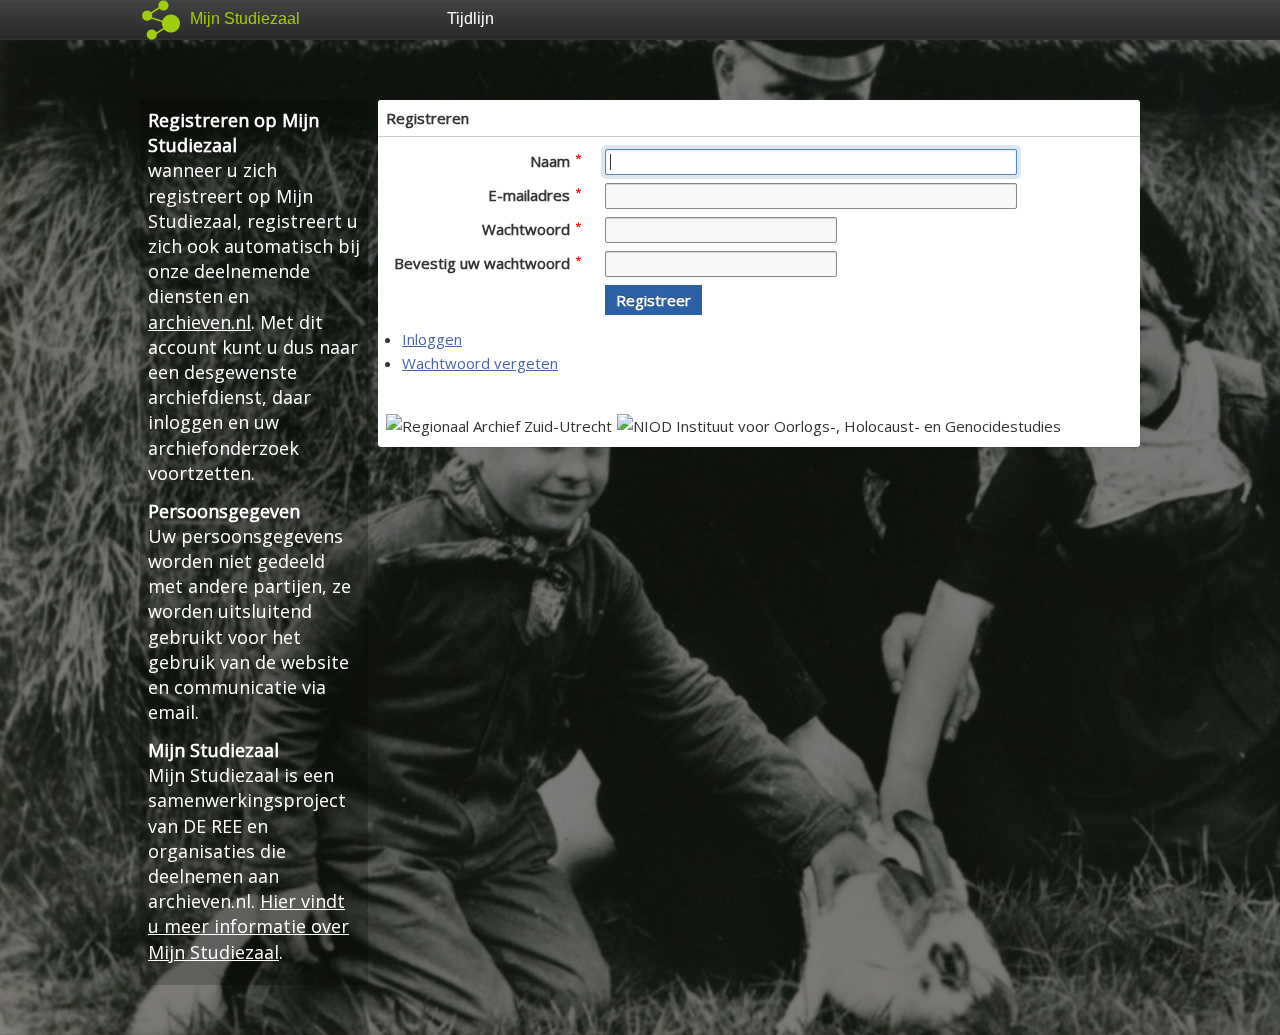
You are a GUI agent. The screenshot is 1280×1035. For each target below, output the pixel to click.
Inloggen (432, 339)
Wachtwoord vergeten (480, 363)
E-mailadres (531, 195)
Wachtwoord (528, 229)
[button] (653, 300)
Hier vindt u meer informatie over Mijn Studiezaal (248, 926)
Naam (552, 161)
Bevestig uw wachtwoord (484, 263)
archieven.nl (199, 322)
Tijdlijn (470, 18)
